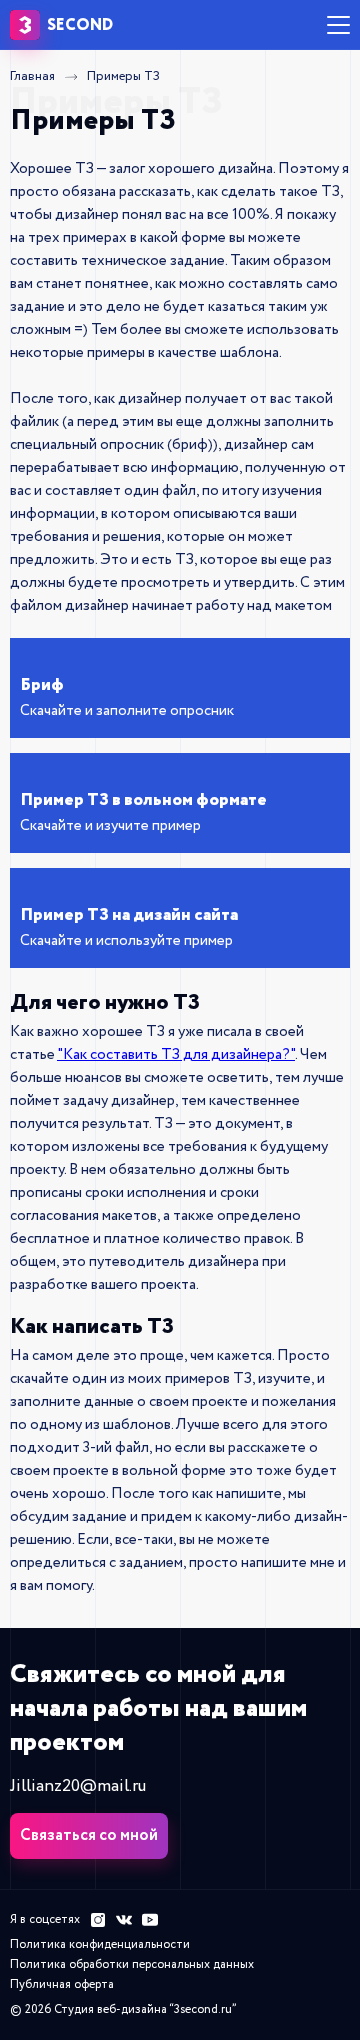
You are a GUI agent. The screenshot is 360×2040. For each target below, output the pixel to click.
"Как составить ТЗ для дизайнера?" (176, 1055)
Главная (32, 77)
